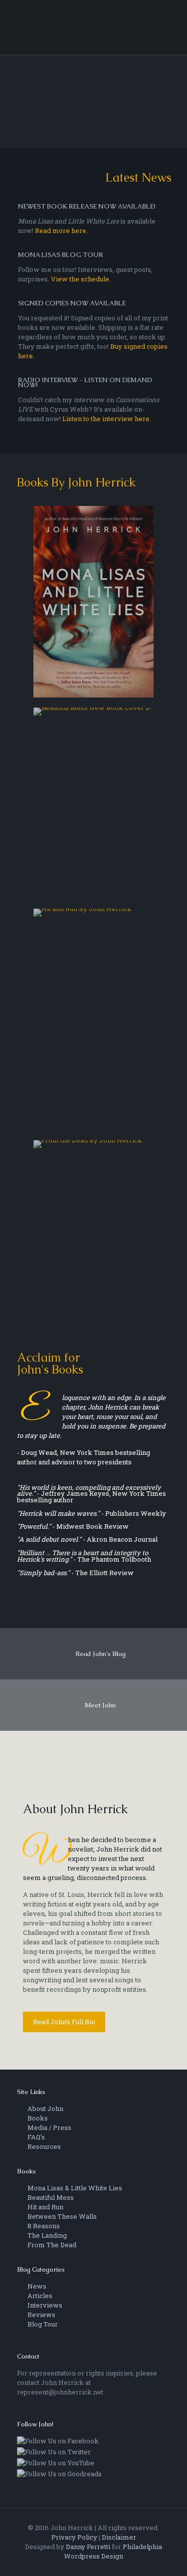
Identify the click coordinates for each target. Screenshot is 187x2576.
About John (45, 2108)
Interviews (44, 2305)
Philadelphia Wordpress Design (113, 2551)
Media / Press (49, 2127)
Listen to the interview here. (107, 419)
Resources (43, 2146)
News (36, 2286)
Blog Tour (42, 2324)
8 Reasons (43, 2226)
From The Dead (51, 2245)
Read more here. (61, 231)
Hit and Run (45, 2207)
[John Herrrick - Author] (94, 27)
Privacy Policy (74, 2537)
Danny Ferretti (88, 2547)
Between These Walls (61, 2216)
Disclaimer (119, 2537)
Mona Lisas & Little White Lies (74, 2188)
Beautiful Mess (50, 2197)
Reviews (41, 2315)
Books (37, 2118)
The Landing (46, 2235)
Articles (39, 2296)
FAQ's (35, 2137)
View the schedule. (81, 279)
